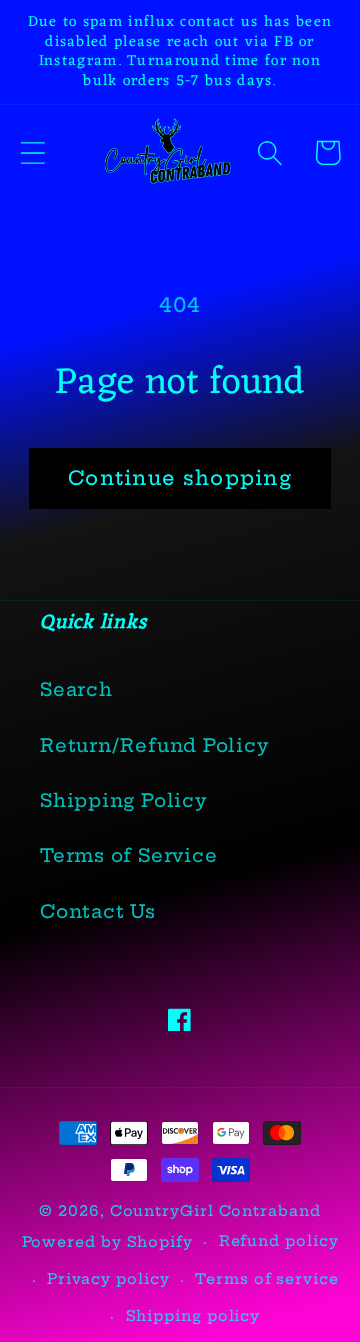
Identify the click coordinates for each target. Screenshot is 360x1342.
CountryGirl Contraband (215, 1211)
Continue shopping (180, 478)
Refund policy (279, 1241)
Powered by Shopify (107, 1242)
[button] (32, 152)
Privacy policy (108, 1279)
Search (76, 689)
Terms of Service (128, 855)
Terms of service (267, 1279)
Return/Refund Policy (154, 745)
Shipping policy (193, 1316)
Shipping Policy (123, 800)
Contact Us (98, 911)
